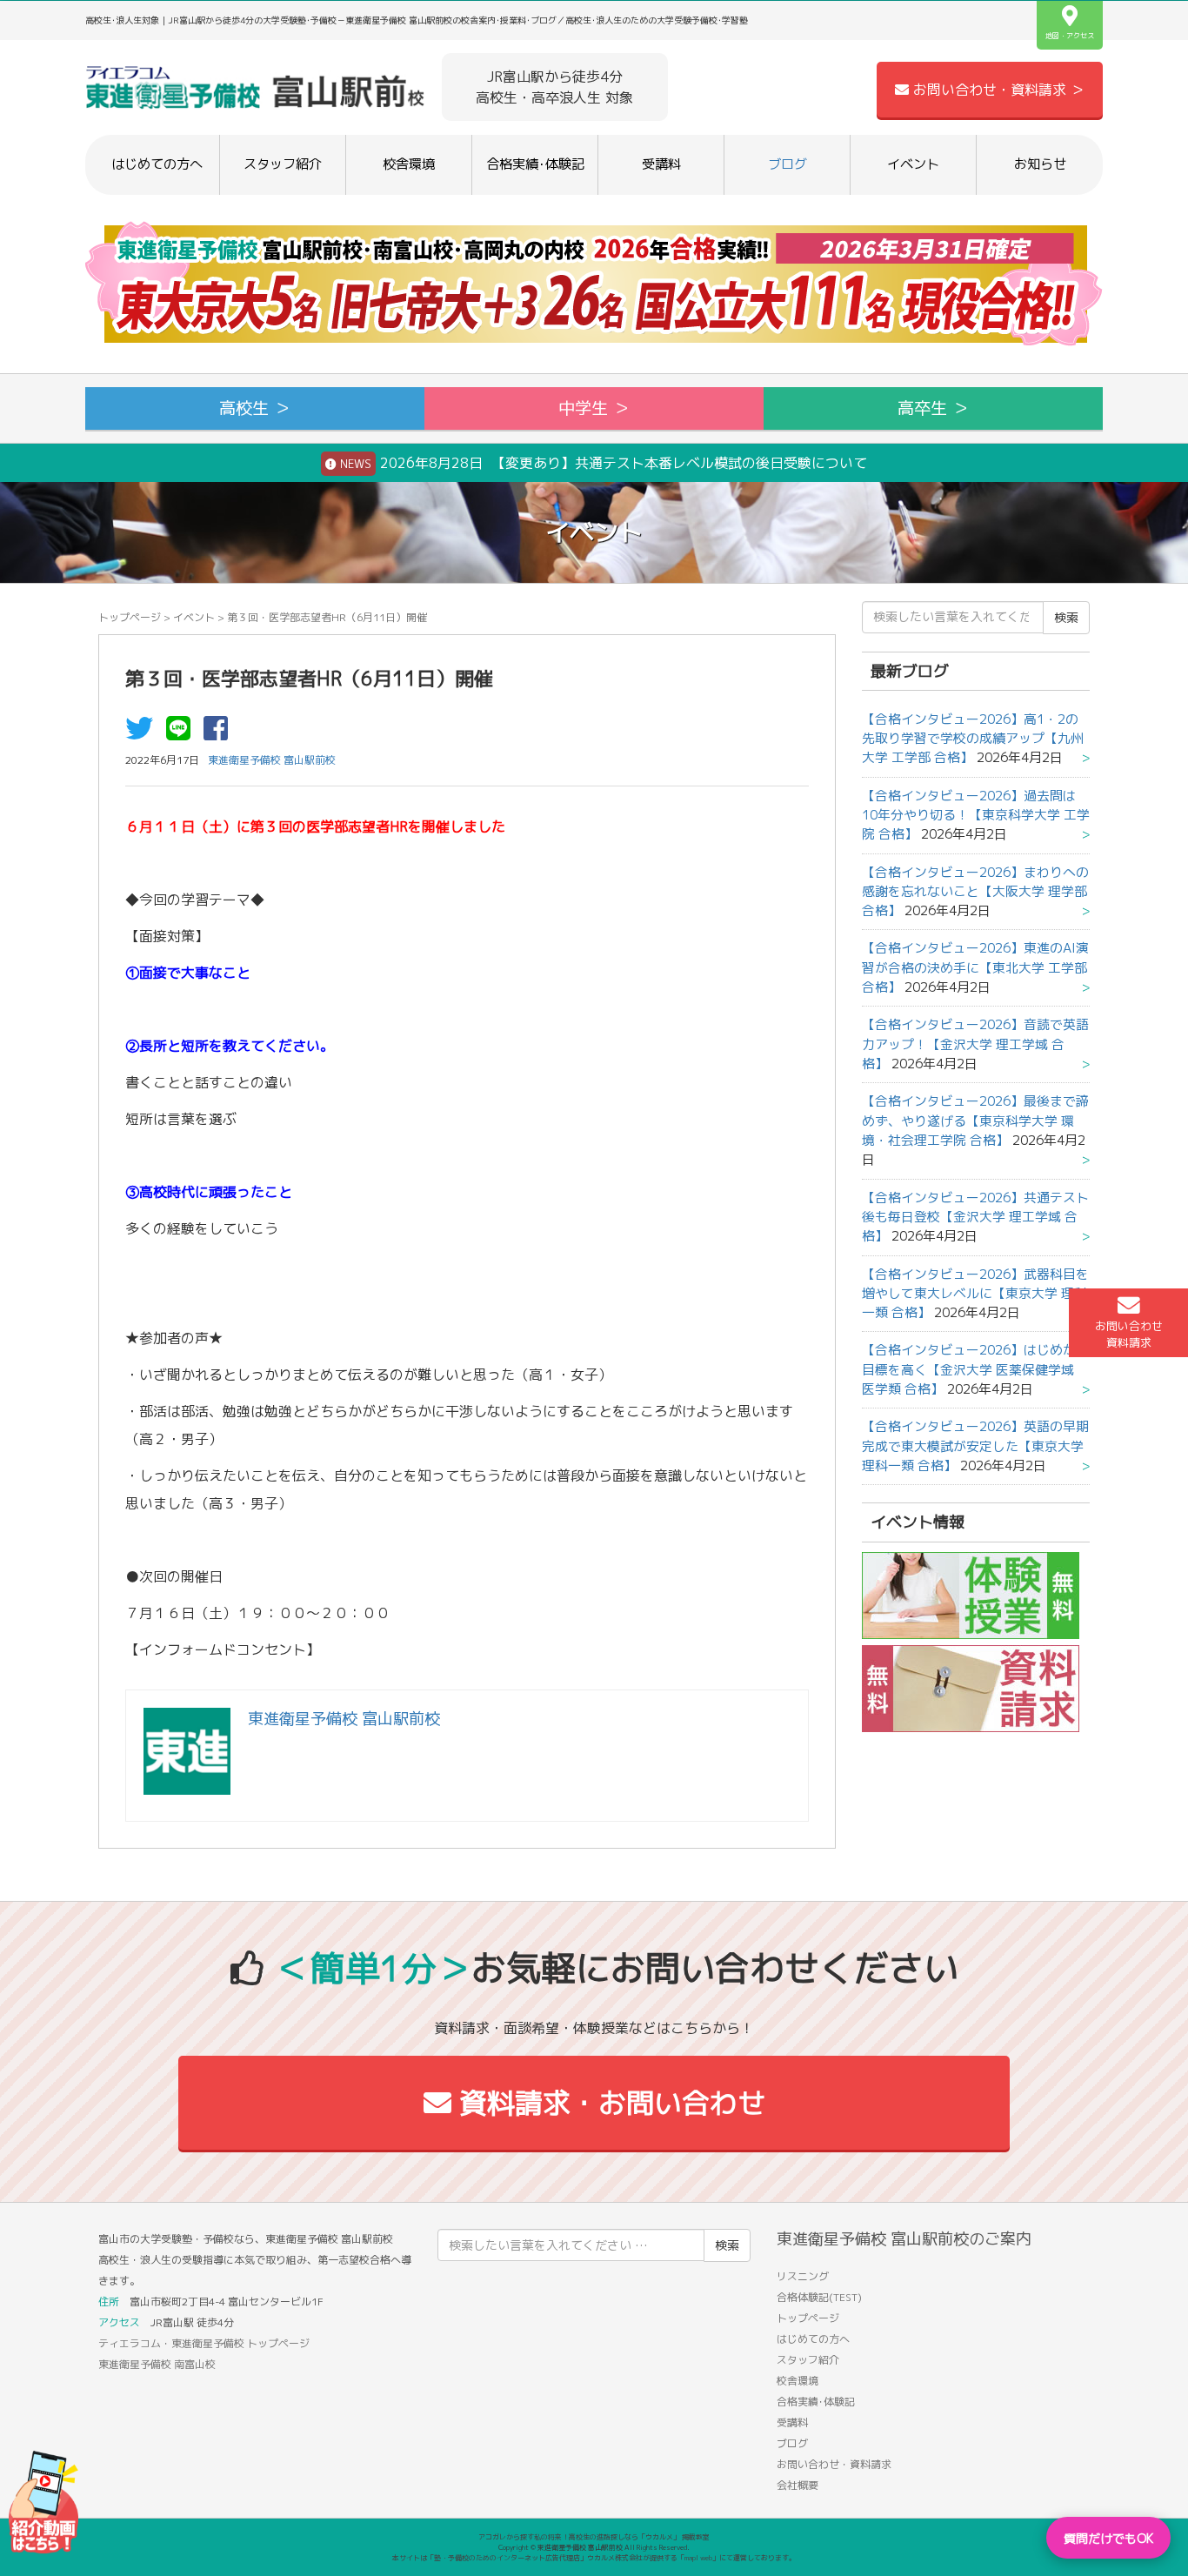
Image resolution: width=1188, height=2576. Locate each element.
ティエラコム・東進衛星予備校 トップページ (204, 2343)
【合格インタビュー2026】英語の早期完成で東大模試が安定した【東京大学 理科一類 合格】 (975, 1446)
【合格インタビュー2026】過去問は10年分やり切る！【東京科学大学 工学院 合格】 (976, 815)
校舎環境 (409, 164)
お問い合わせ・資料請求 (834, 2464)
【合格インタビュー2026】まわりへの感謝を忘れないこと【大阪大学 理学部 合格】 (975, 892)
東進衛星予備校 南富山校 (157, 2364)
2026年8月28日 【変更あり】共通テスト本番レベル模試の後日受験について (602, 463)
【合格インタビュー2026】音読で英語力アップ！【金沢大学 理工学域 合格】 (975, 1044)
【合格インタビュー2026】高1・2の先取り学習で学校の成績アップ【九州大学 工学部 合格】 (973, 739)
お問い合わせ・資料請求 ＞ (997, 90)
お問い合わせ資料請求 (1129, 1334)
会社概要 (798, 2485)
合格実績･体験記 (535, 164)
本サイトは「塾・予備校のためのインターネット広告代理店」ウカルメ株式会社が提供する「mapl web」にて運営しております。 (594, 2558)
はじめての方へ (157, 164)
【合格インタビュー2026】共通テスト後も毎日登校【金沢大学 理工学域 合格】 (975, 1217)
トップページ (130, 617)
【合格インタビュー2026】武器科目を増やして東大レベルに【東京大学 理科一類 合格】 (975, 1294)
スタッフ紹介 (283, 164)
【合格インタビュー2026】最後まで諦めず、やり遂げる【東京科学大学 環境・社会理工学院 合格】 (975, 1121)
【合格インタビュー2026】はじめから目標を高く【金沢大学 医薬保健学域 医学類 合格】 (975, 1369)
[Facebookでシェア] (220, 733)
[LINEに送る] (183, 733)
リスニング (803, 2276)
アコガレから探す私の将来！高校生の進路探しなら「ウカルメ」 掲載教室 (594, 2537)
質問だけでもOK (1108, 2538)
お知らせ (1040, 164)
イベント (913, 164)
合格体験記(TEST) (819, 2297)
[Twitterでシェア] (143, 733)
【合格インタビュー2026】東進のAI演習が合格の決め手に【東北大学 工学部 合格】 (975, 967)
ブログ (788, 164)
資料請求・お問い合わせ (608, 2103)
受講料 (661, 164)
